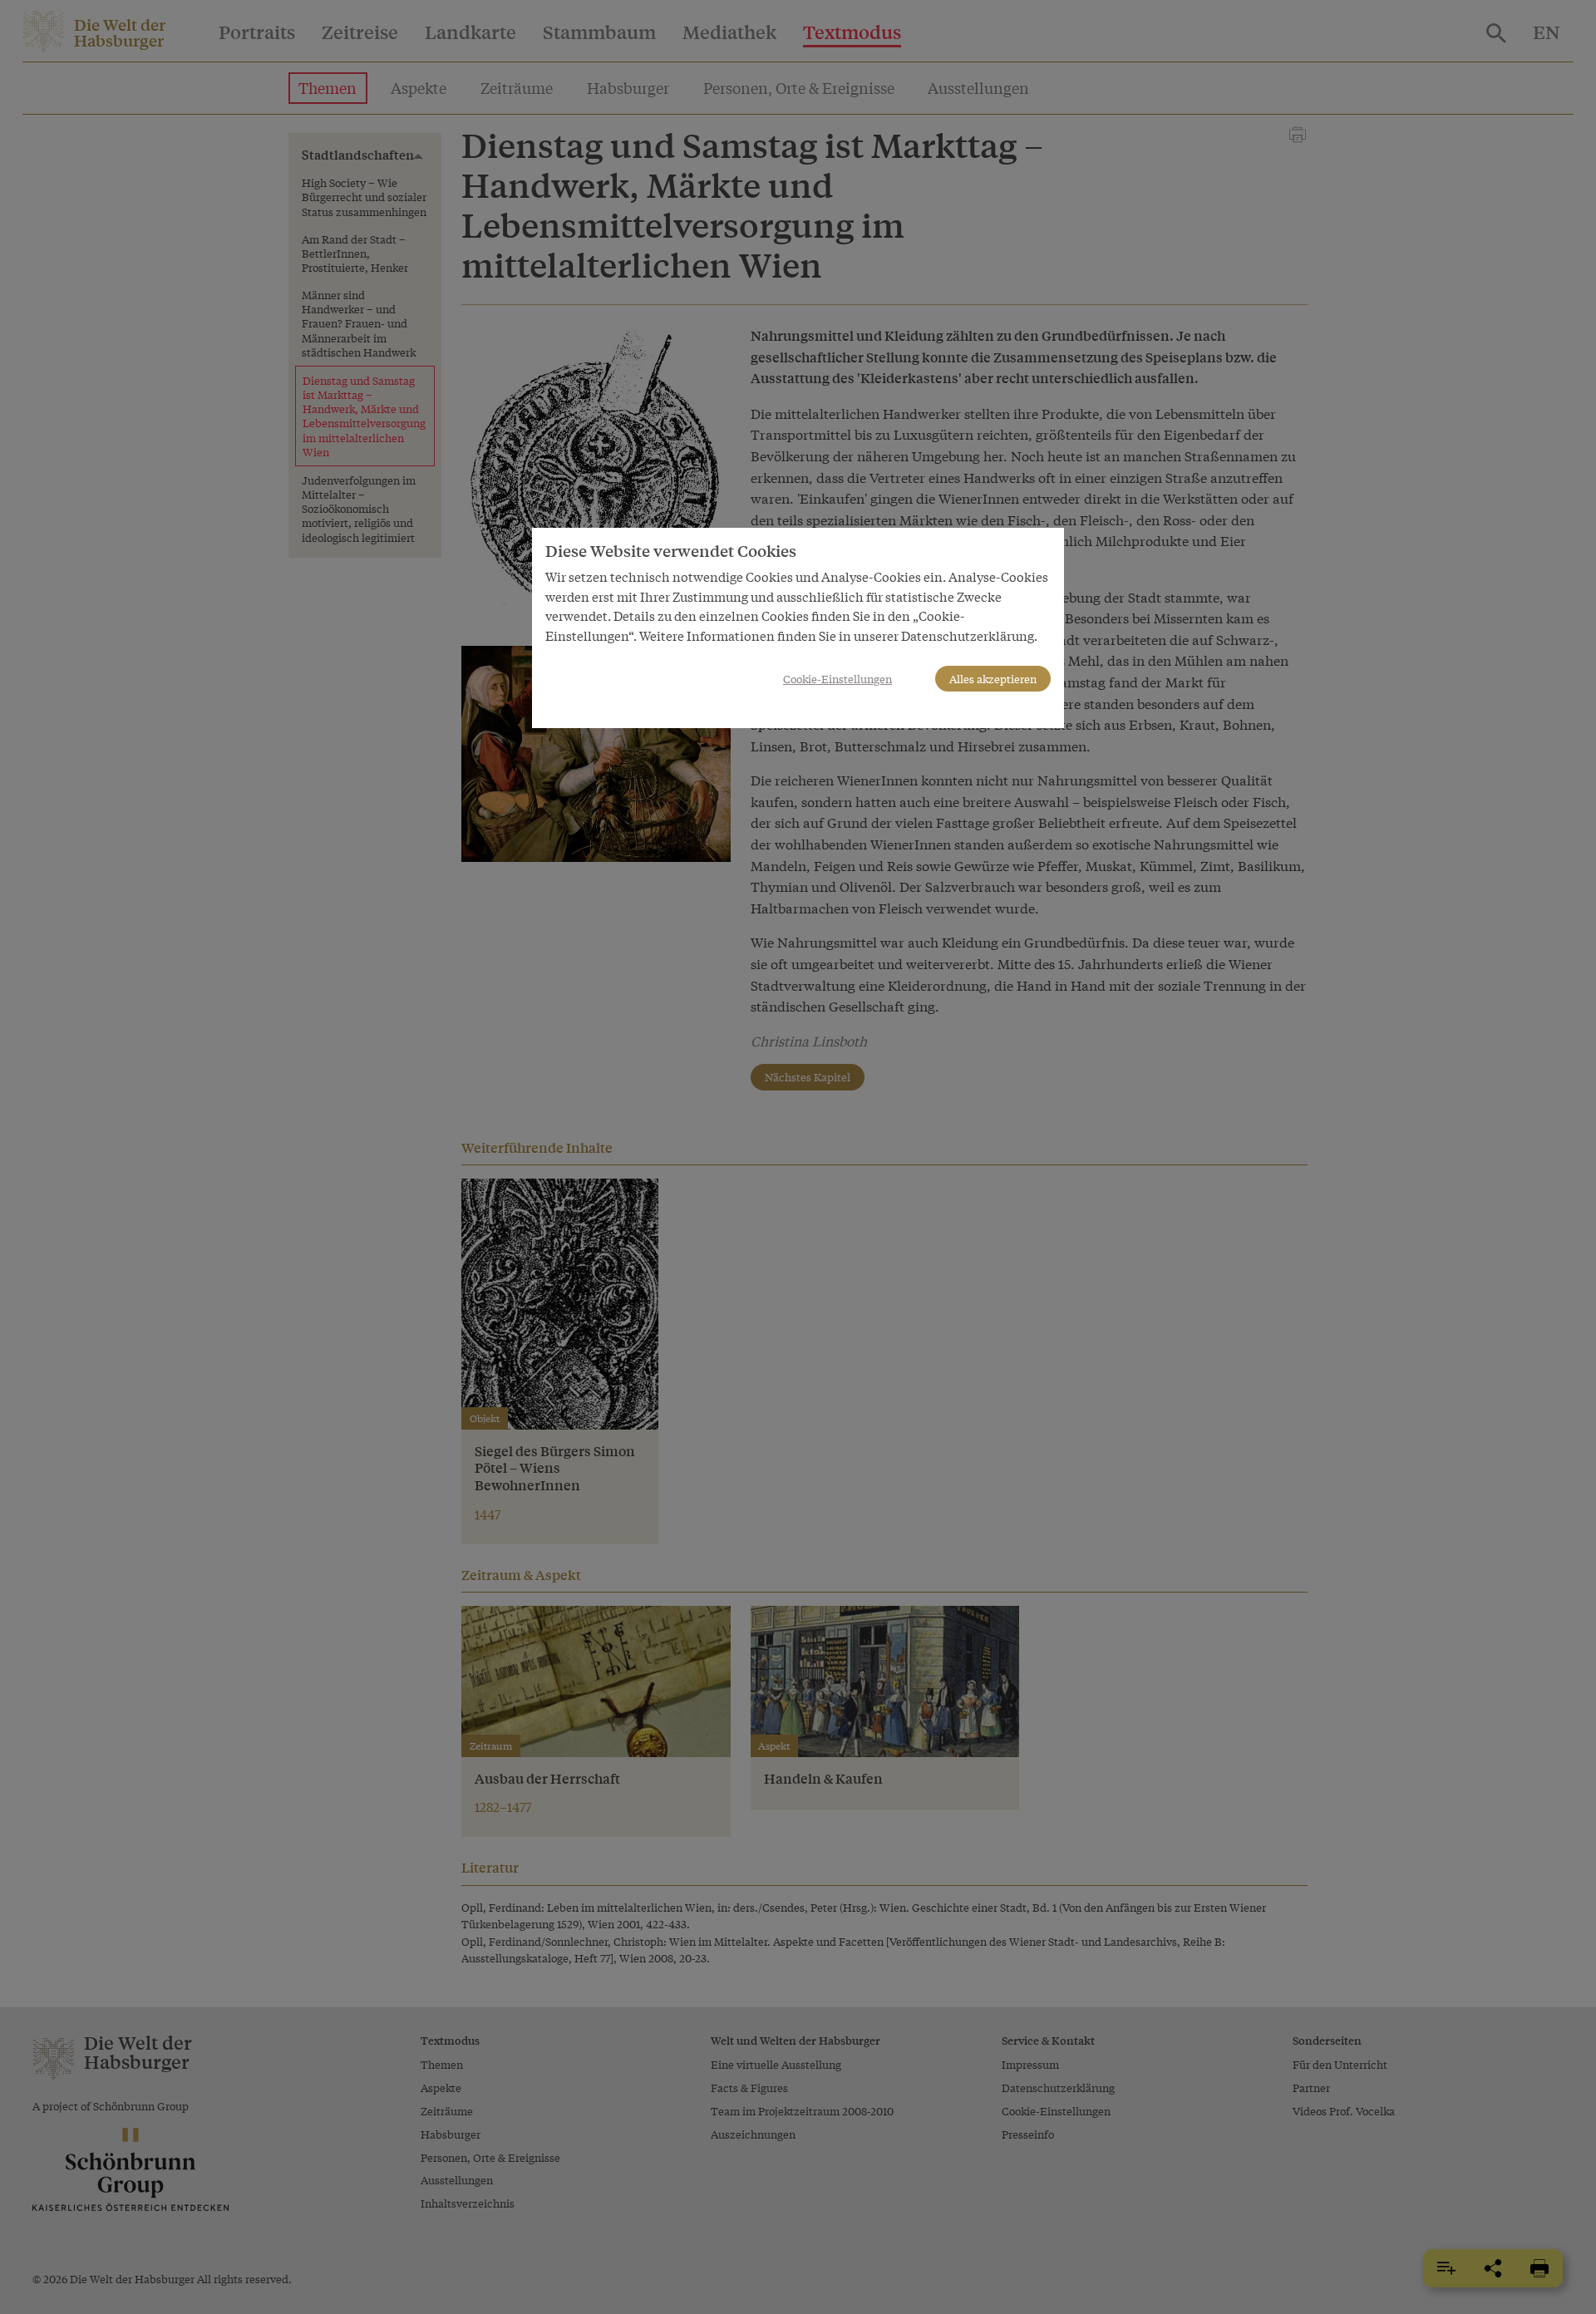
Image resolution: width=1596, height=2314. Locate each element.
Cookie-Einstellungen (837, 679)
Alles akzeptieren (993, 679)
